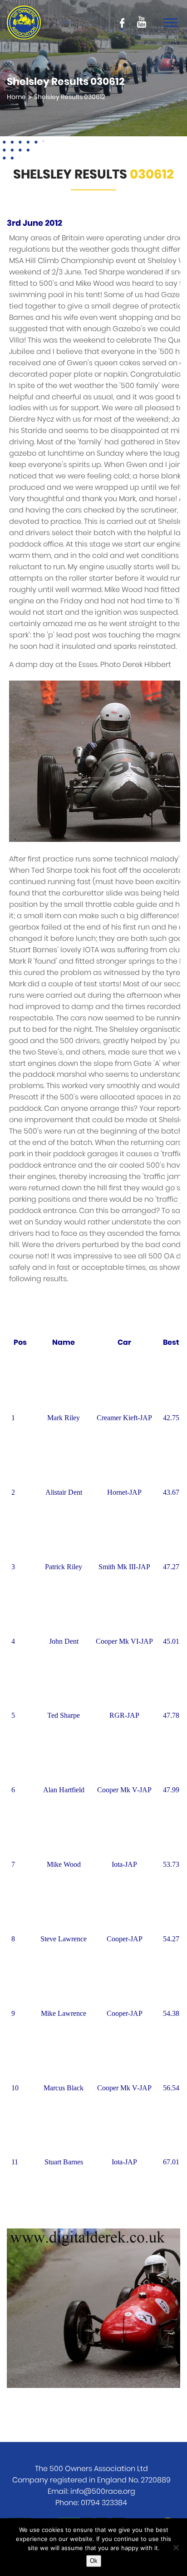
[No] (176, 2547)
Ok (94, 2561)
